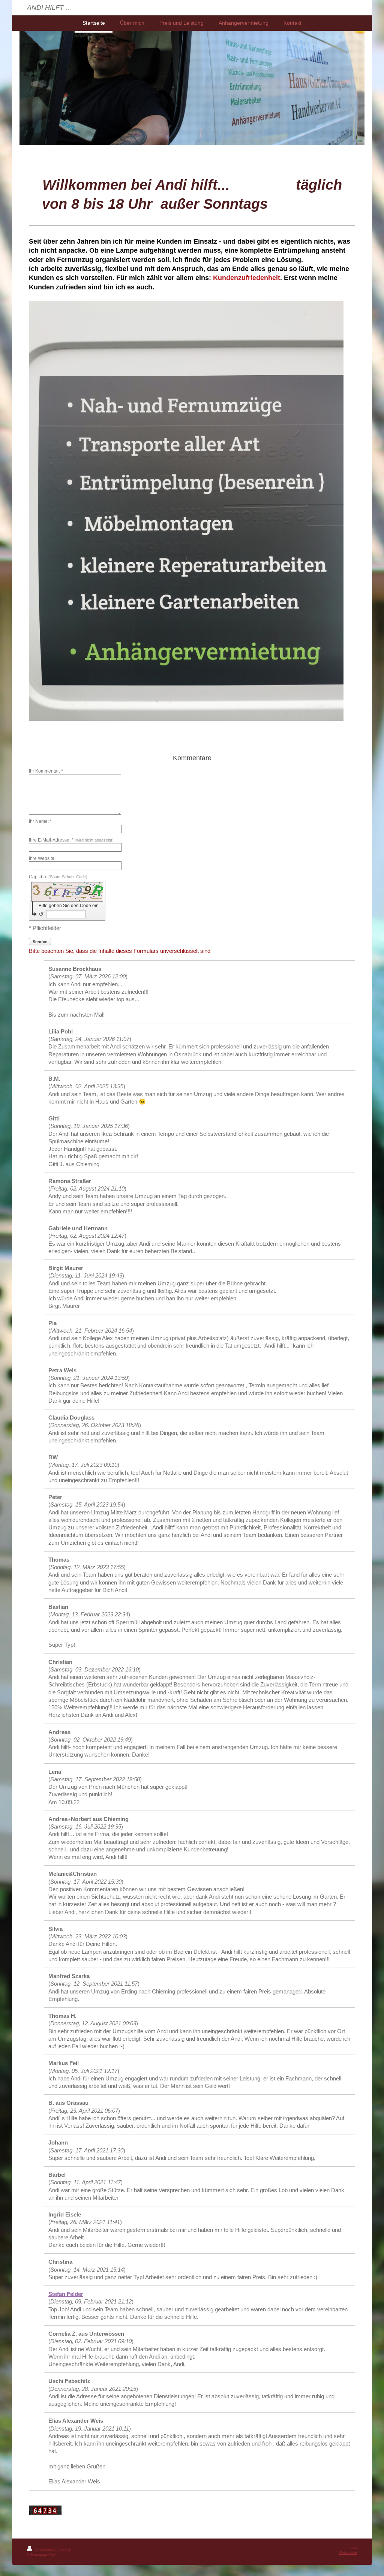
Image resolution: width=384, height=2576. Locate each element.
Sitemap (65, 2550)
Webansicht (348, 2553)
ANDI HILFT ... (49, 7)
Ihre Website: (42, 858)
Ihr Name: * (40, 821)
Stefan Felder (66, 2294)
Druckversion (45, 2550)
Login (353, 2548)
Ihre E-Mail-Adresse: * (71, 840)
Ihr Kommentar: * (46, 771)
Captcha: (58, 877)
